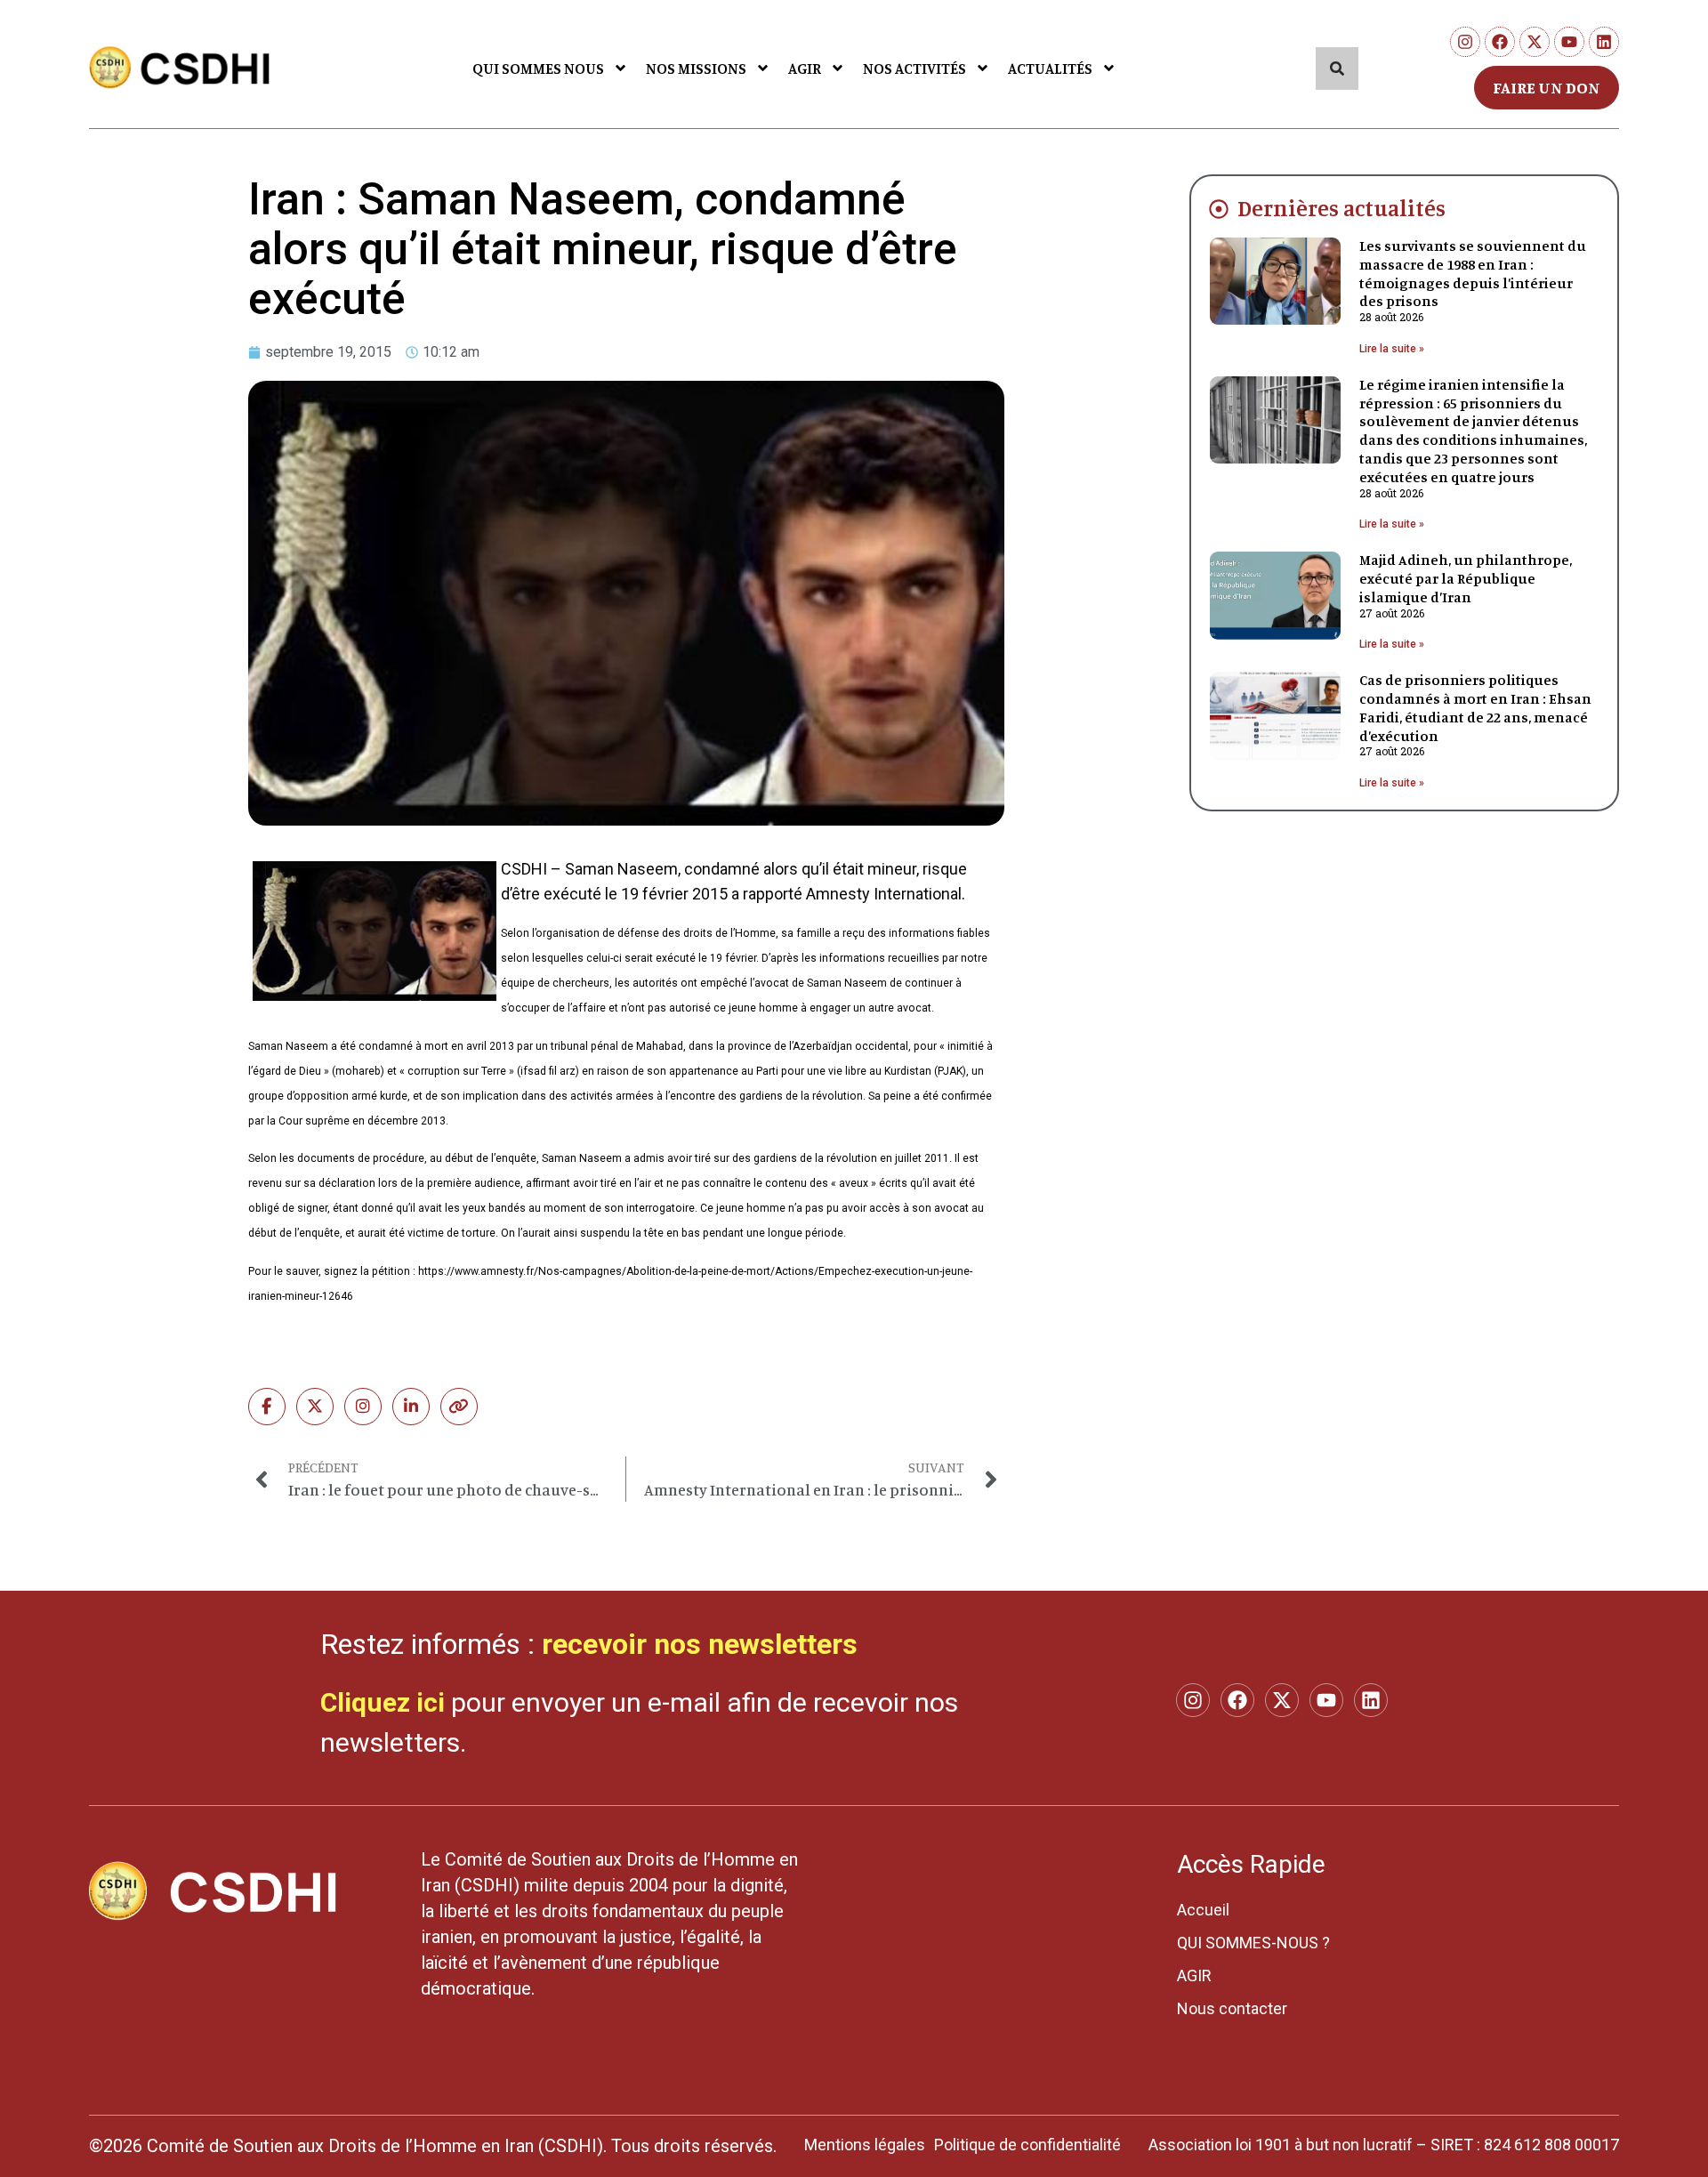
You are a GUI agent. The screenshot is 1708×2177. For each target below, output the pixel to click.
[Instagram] (1465, 42)
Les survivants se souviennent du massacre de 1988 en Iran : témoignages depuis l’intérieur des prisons (1473, 273)
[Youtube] (1569, 42)
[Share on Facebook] (267, 1407)
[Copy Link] (459, 1407)
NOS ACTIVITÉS (914, 68)
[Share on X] (315, 1407)
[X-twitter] (1535, 42)
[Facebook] (1500, 42)
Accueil (1203, 1910)
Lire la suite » (1392, 349)
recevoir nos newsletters (700, 1644)
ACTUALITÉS (1050, 68)
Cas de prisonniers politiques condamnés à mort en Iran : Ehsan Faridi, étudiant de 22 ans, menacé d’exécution (1475, 707)
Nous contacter (1232, 2008)
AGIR (805, 68)
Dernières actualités (1341, 208)
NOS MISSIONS (696, 68)
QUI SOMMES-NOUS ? (1253, 1943)
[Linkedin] (1604, 42)
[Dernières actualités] (1219, 209)
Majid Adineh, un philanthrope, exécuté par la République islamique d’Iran (1466, 578)
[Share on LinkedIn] (411, 1407)
